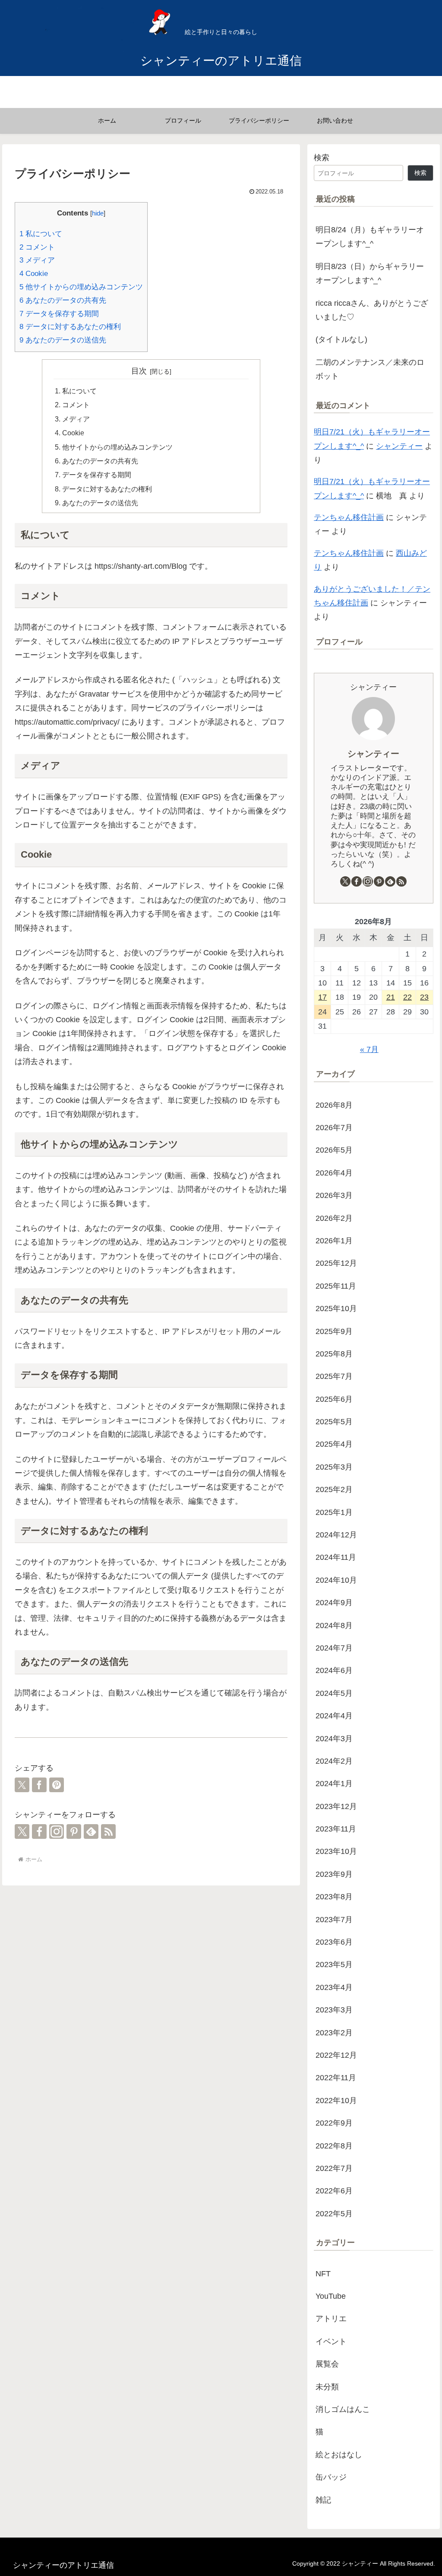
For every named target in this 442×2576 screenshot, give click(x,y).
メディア (37, 260)
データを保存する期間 (59, 314)
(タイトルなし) (341, 339)
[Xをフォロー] (22, 1831)
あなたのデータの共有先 (63, 300)
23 (424, 997)
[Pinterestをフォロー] (74, 1831)
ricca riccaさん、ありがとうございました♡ (372, 310)
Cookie (34, 274)
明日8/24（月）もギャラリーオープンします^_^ (370, 237)
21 (391, 997)
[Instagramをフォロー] (57, 1831)
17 (322, 997)
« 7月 (369, 1049)
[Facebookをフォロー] (39, 1831)
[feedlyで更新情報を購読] (91, 1831)
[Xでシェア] (22, 1785)
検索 (322, 158)
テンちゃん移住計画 (349, 517)
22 (407, 997)
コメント (37, 247)
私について (41, 234)
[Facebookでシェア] (39, 1785)
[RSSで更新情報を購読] (108, 1831)
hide (98, 213)
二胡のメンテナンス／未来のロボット (370, 369)
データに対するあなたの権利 (70, 327)
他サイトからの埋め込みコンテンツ (81, 287)
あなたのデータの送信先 (63, 340)
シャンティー (399, 446)
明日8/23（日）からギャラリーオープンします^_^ (370, 273)
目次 (139, 371)
